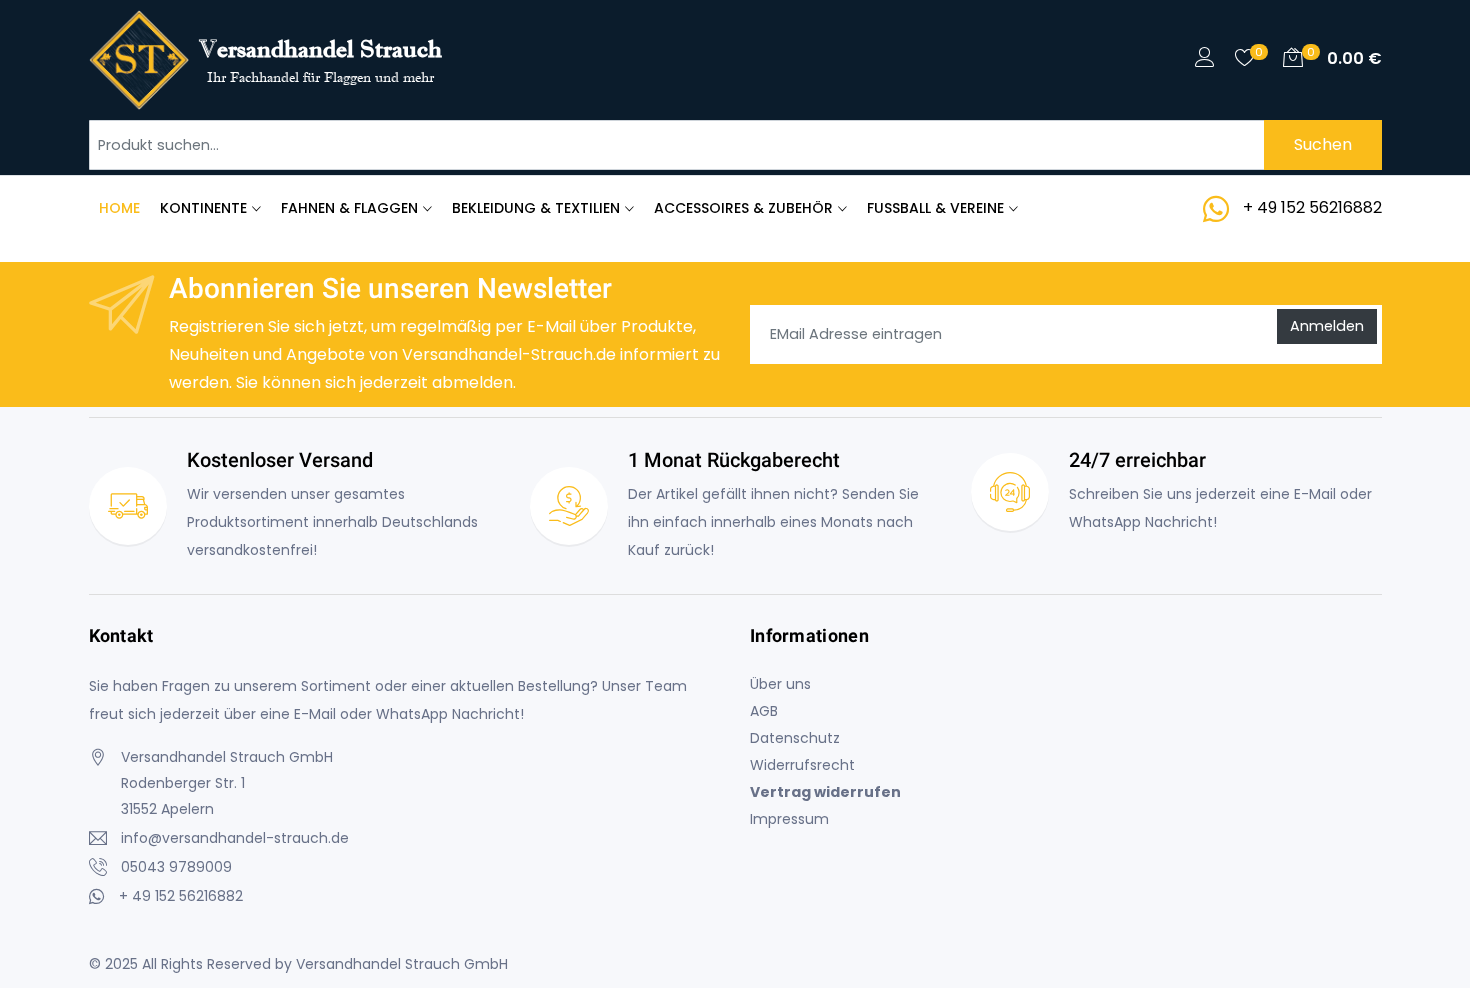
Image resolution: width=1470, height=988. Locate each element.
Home (119, 208)
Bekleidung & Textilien (536, 208)
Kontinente (203, 208)
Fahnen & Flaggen (349, 208)
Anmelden (1327, 326)
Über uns (780, 684)
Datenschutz (795, 738)
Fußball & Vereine (935, 208)
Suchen (1323, 144)
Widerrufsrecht (802, 765)
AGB (764, 711)
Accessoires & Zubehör (743, 208)
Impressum (789, 819)
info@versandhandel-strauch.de (235, 838)
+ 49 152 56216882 (1312, 207)
